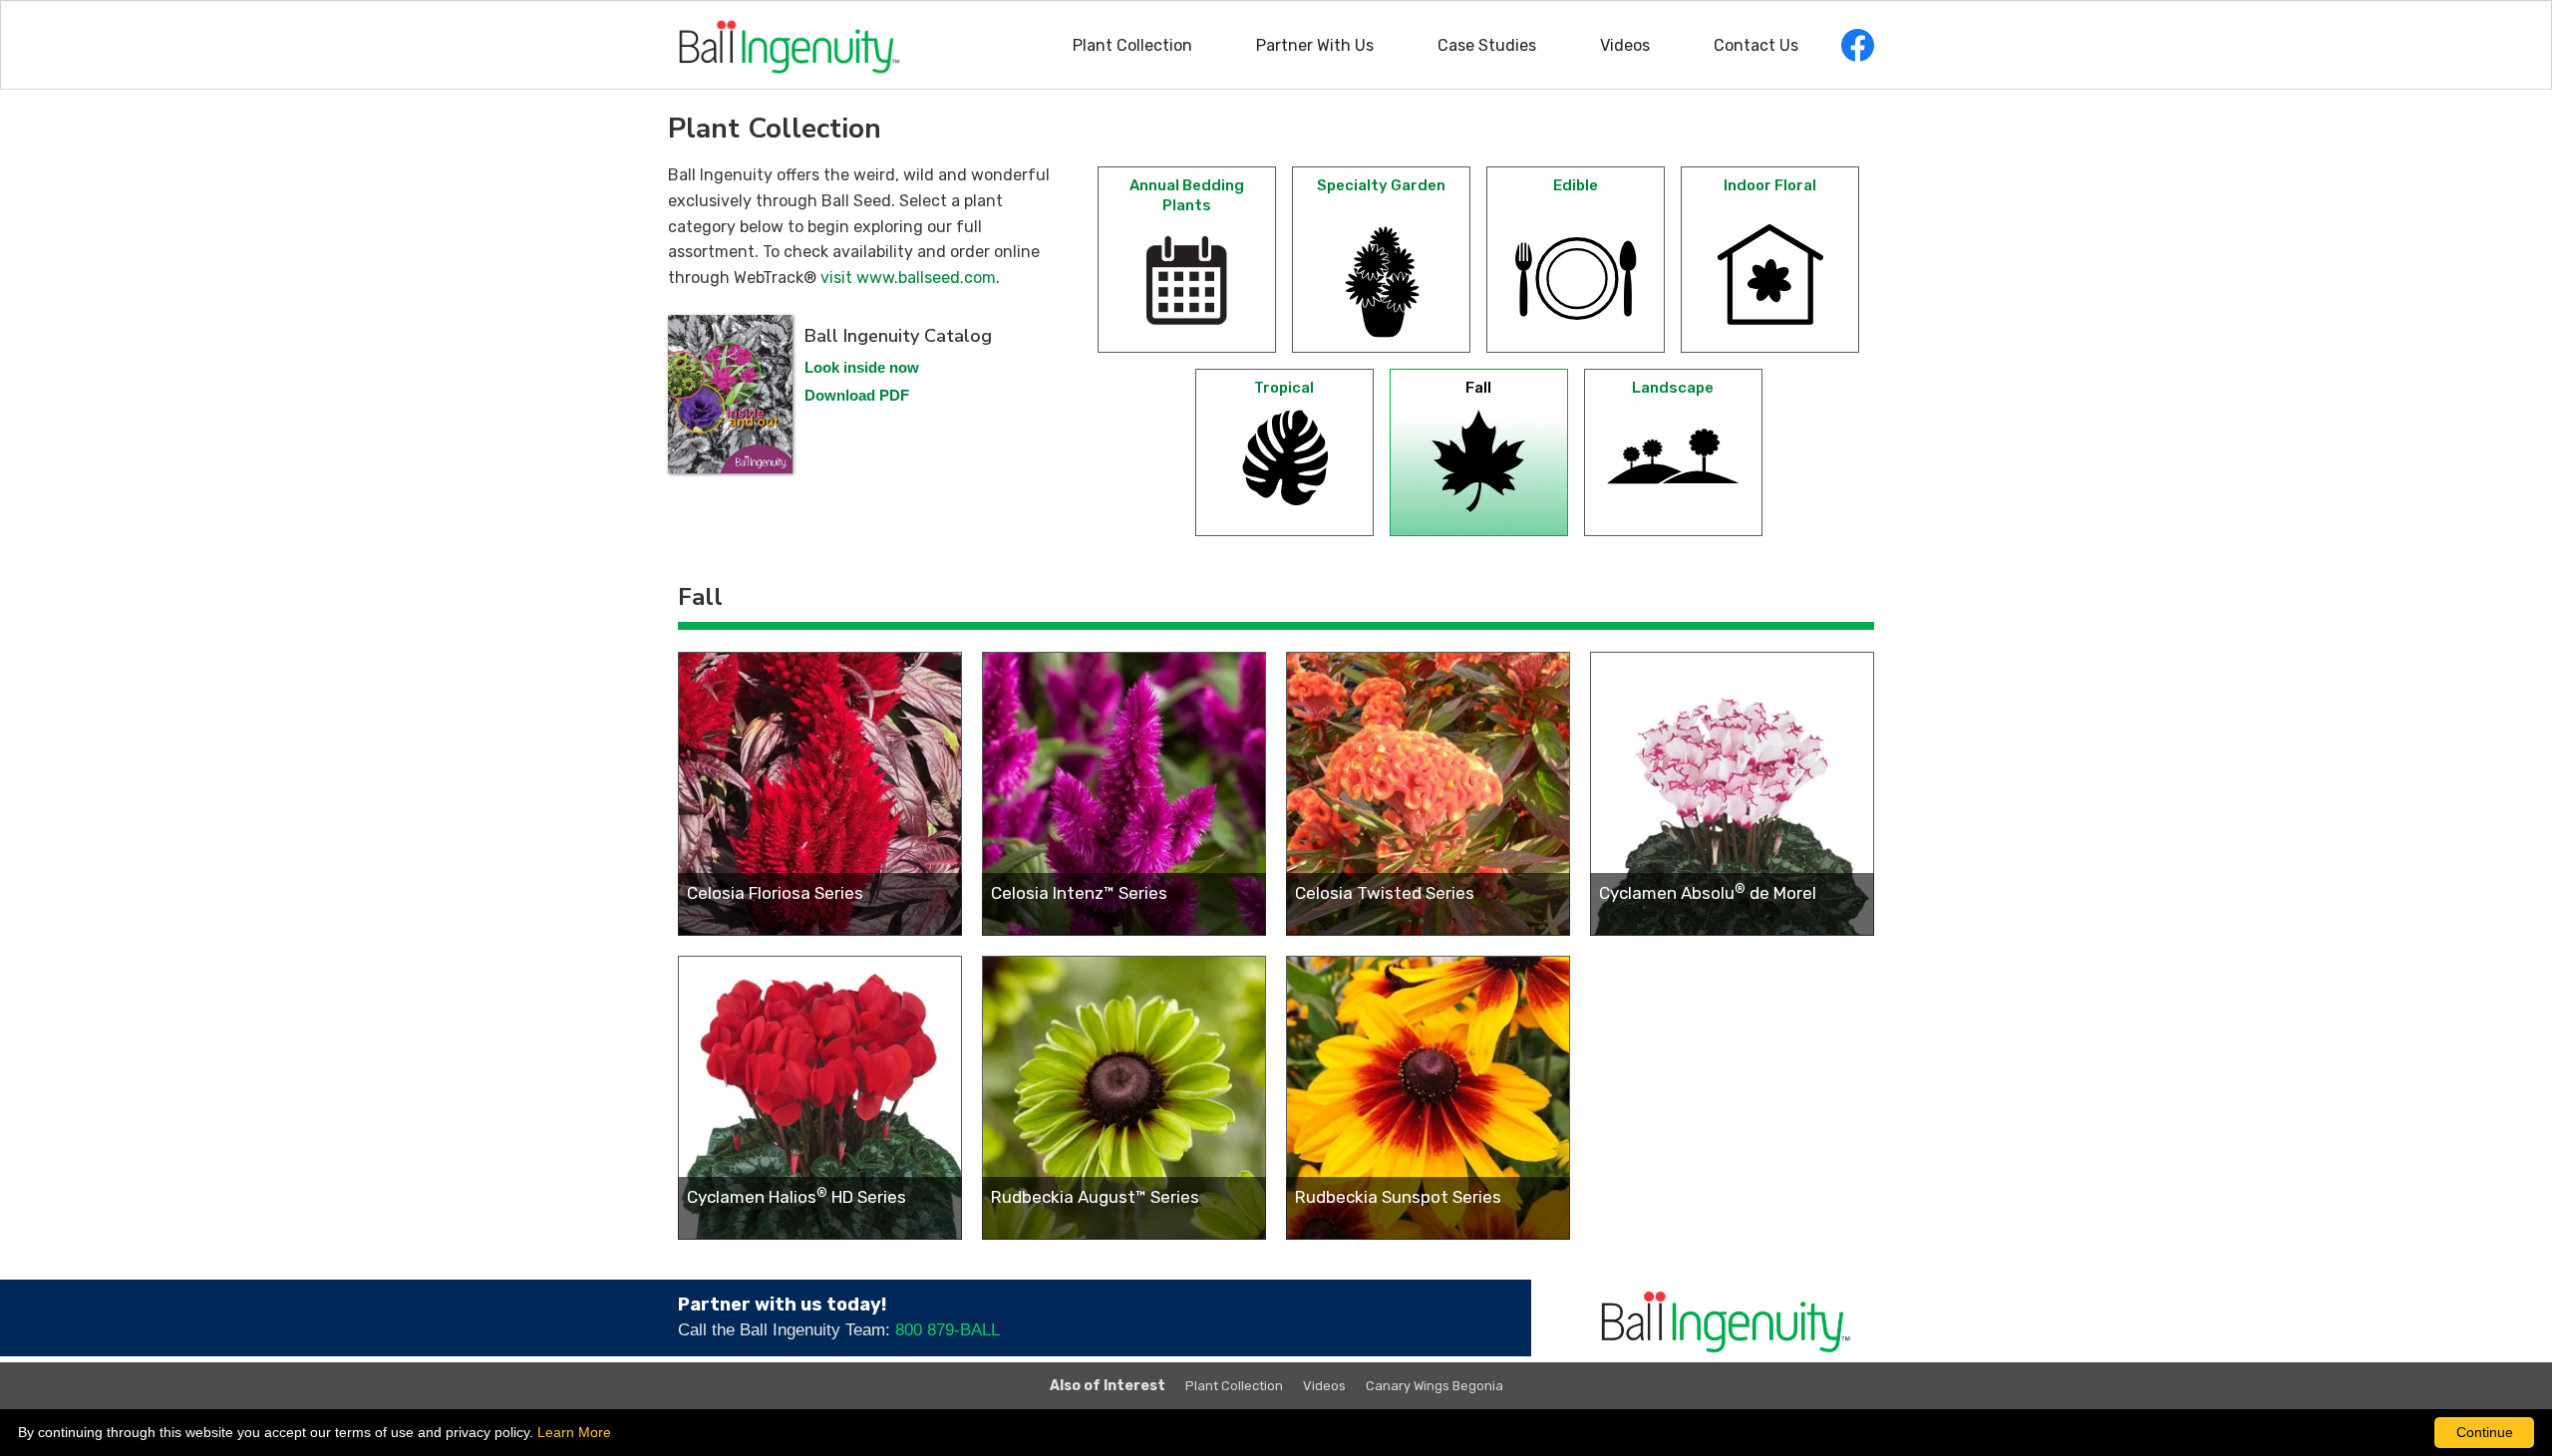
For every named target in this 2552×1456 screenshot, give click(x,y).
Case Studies (1487, 45)
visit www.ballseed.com (908, 278)
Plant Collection (1132, 45)
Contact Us (1756, 45)
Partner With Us (1315, 45)
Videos (1625, 45)
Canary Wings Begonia (1435, 1386)
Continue (2485, 1432)
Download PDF (857, 395)
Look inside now (862, 367)
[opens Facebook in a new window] (1858, 45)
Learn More (574, 1432)
